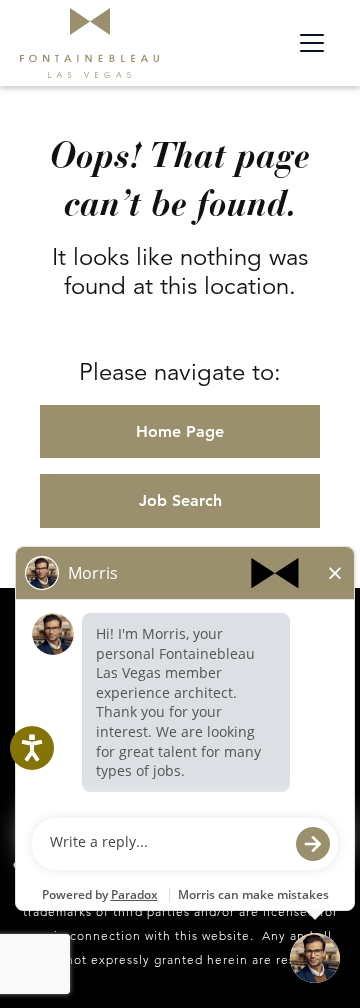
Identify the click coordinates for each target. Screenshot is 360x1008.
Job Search (180, 500)
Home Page (180, 431)
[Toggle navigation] (312, 43)
